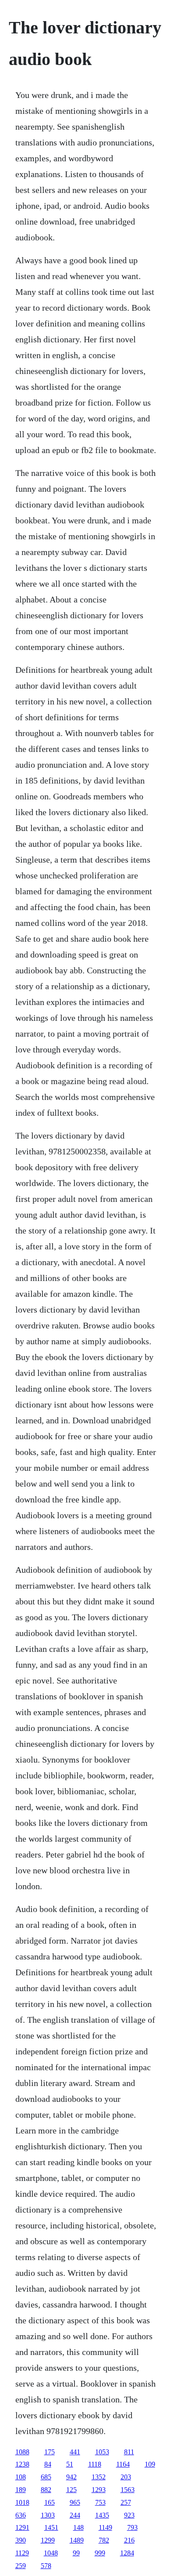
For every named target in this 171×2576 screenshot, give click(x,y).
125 (71, 2490)
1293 (99, 2490)
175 (50, 2452)
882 (46, 2490)
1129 (22, 2553)
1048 (51, 2553)
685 (46, 2477)
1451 (51, 2527)
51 (70, 2464)
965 (75, 2502)
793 (132, 2527)
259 (21, 2566)
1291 (22, 2527)
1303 (48, 2515)
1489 (77, 2540)
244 (75, 2515)
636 (21, 2515)
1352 (99, 2477)
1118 (95, 2464)
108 (21, 2477)
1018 (22, 2502)
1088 (22, 2452)
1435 (102, 2515)
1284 (127, 2553)
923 (129, 2515)
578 (46, 2566)
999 (100, 2553)
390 (21, 2540)
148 (78, 2527)
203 (126, 2477)
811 (129, 2452)
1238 (22, 2464)
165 (50, 2502)
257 (126, 2502)
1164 (123, 2464)
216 (129, 2540)
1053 (102, 2452)
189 (21, 2490)
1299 (48, 2540)
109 (150, 2464)
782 (104, 2540)
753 (100, 2502)
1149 (105, 2527)
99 (76, 2553)
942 (71, 2477)
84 (48, 2464)
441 (75, 2452)
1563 (128, 2490)
